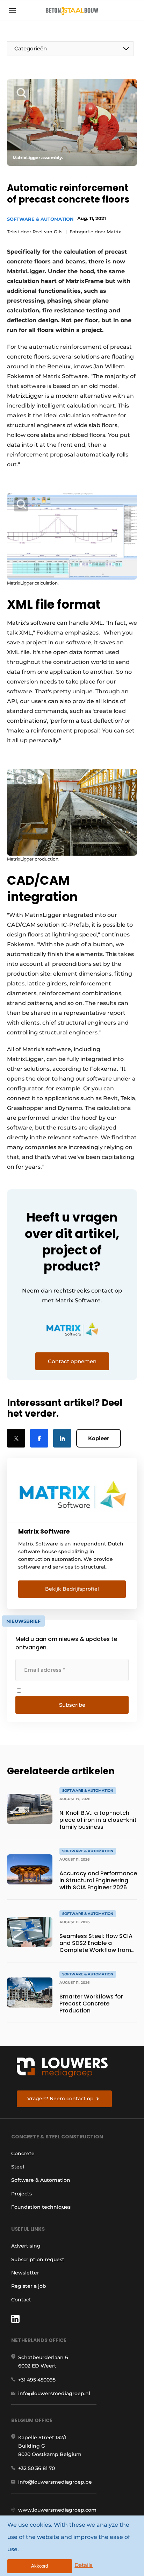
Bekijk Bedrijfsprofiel (72, 1589)
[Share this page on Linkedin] (62, 1438)
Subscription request (38, 2259)
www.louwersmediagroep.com (57, 2510)
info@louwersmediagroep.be (55, 2482)
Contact (21, 2300)
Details (84, 2565)
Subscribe (72, 1705)
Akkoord (39, 2566)
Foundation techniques (41, 2207)
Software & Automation (40, 219)
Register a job (29, 2286)
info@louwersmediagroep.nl (54, 2393)
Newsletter (25, 2273)
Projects (21, 2194)
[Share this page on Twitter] (16, 1438)
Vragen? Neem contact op (60, 2099)
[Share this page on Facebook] (39, 1438)
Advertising (26, 2246)
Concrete (23, 2153)
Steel (18, 2167)
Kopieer (99, 1438)
